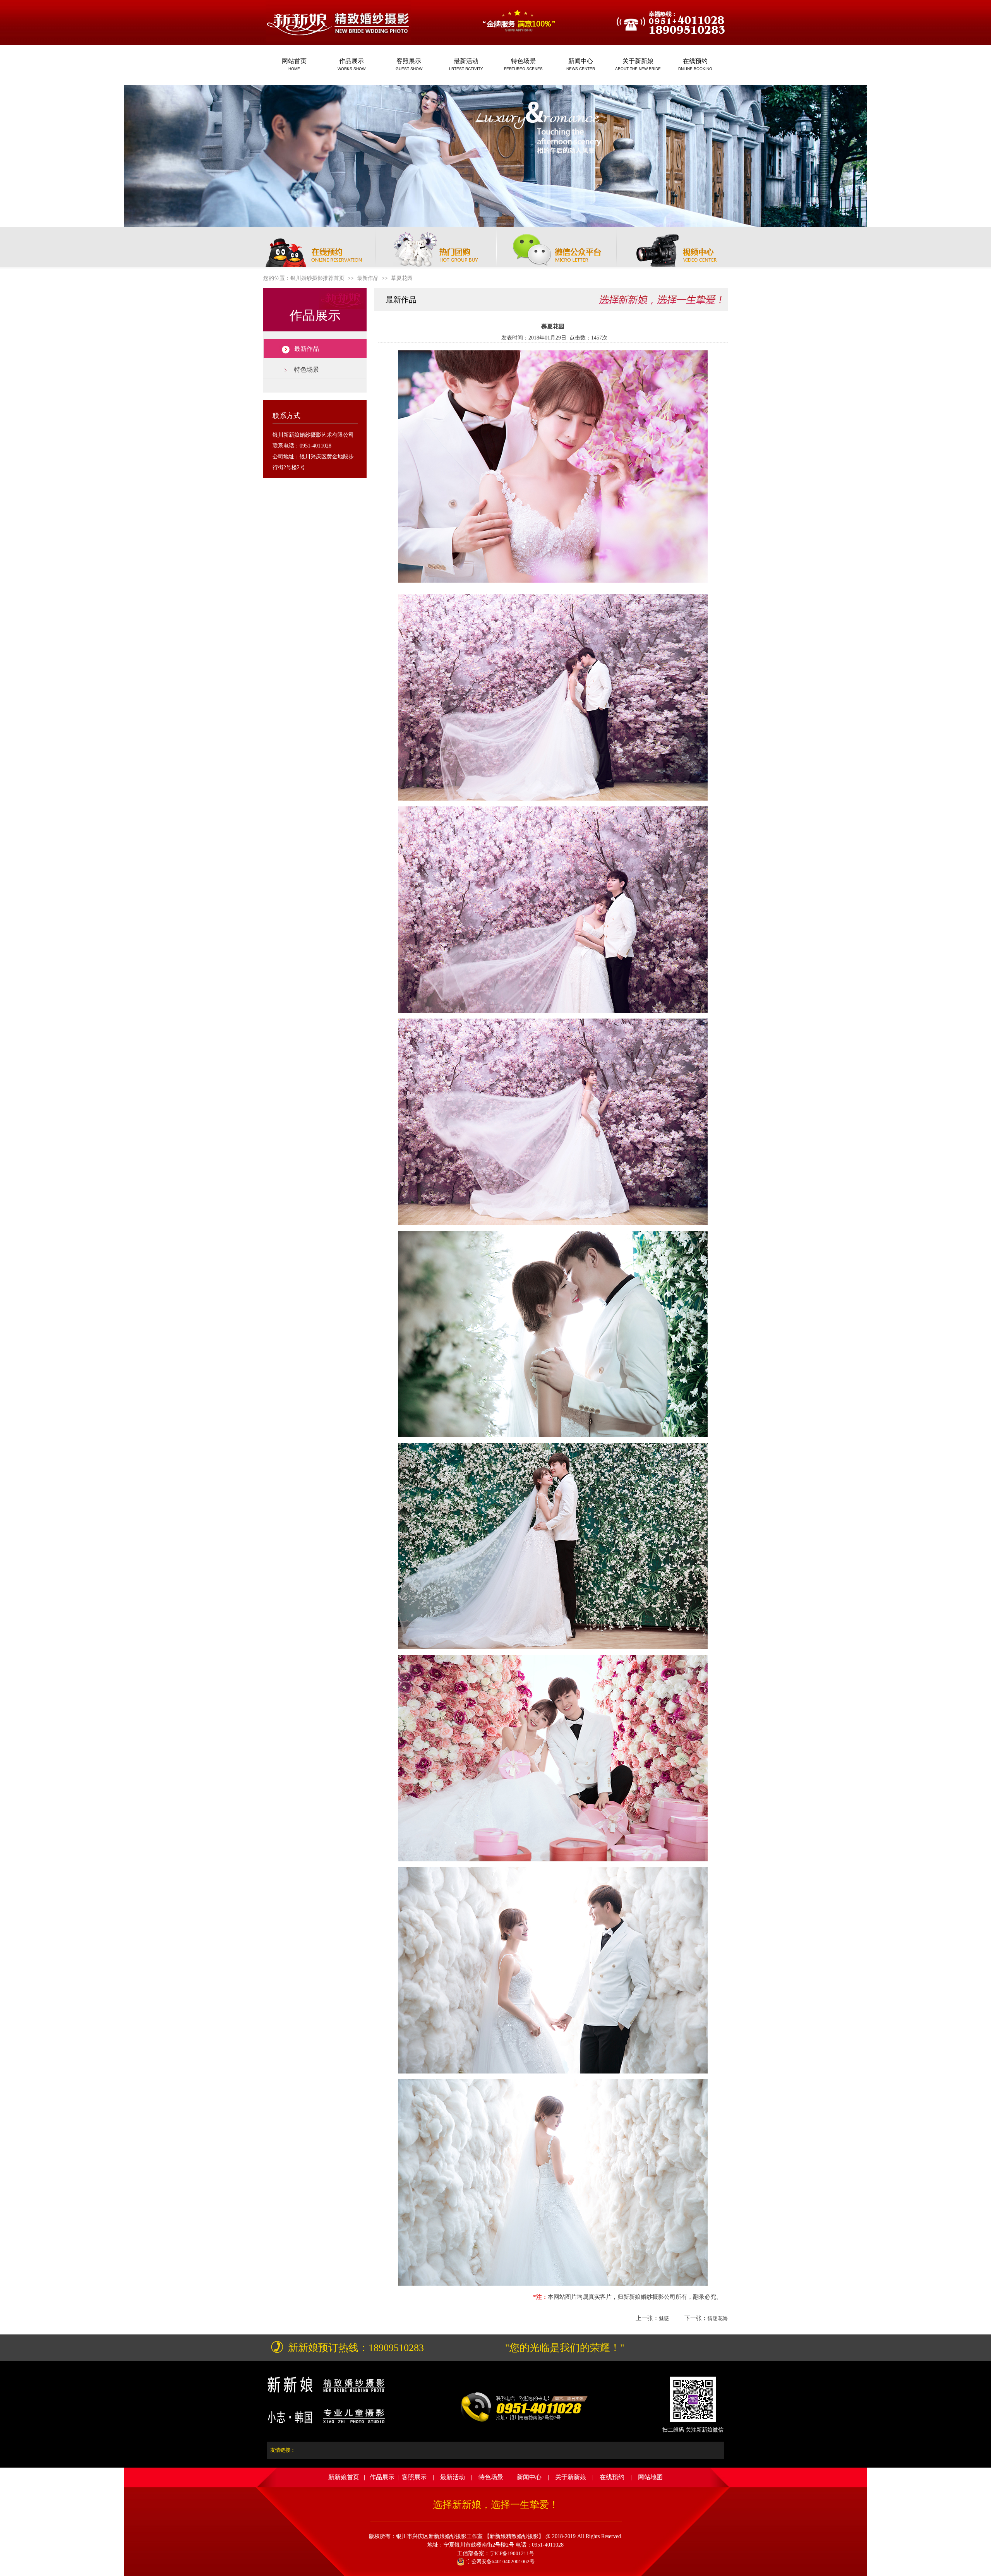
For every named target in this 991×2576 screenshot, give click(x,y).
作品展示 (382, 2477)
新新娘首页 (344, 2477)
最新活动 (453, 2477)
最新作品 (307, 349)
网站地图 (650, 2477)
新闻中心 (529, 2477)
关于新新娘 (571, 2477)
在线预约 (612, 2477)
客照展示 (414, 2477)
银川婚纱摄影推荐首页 (317, 278)
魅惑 (664, 2318)
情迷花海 (718, 2318)
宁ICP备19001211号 (512, 2553)
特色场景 (307, 370)
